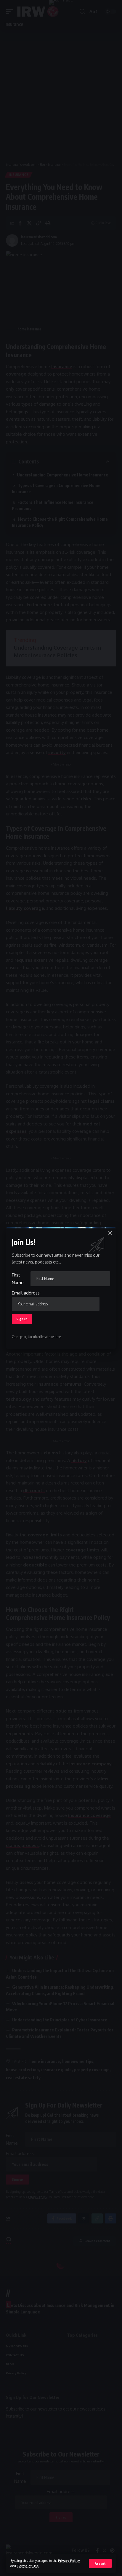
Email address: (26, 1293)
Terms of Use (28, 2566)
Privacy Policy (69, 2561)
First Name (18, 1279)
